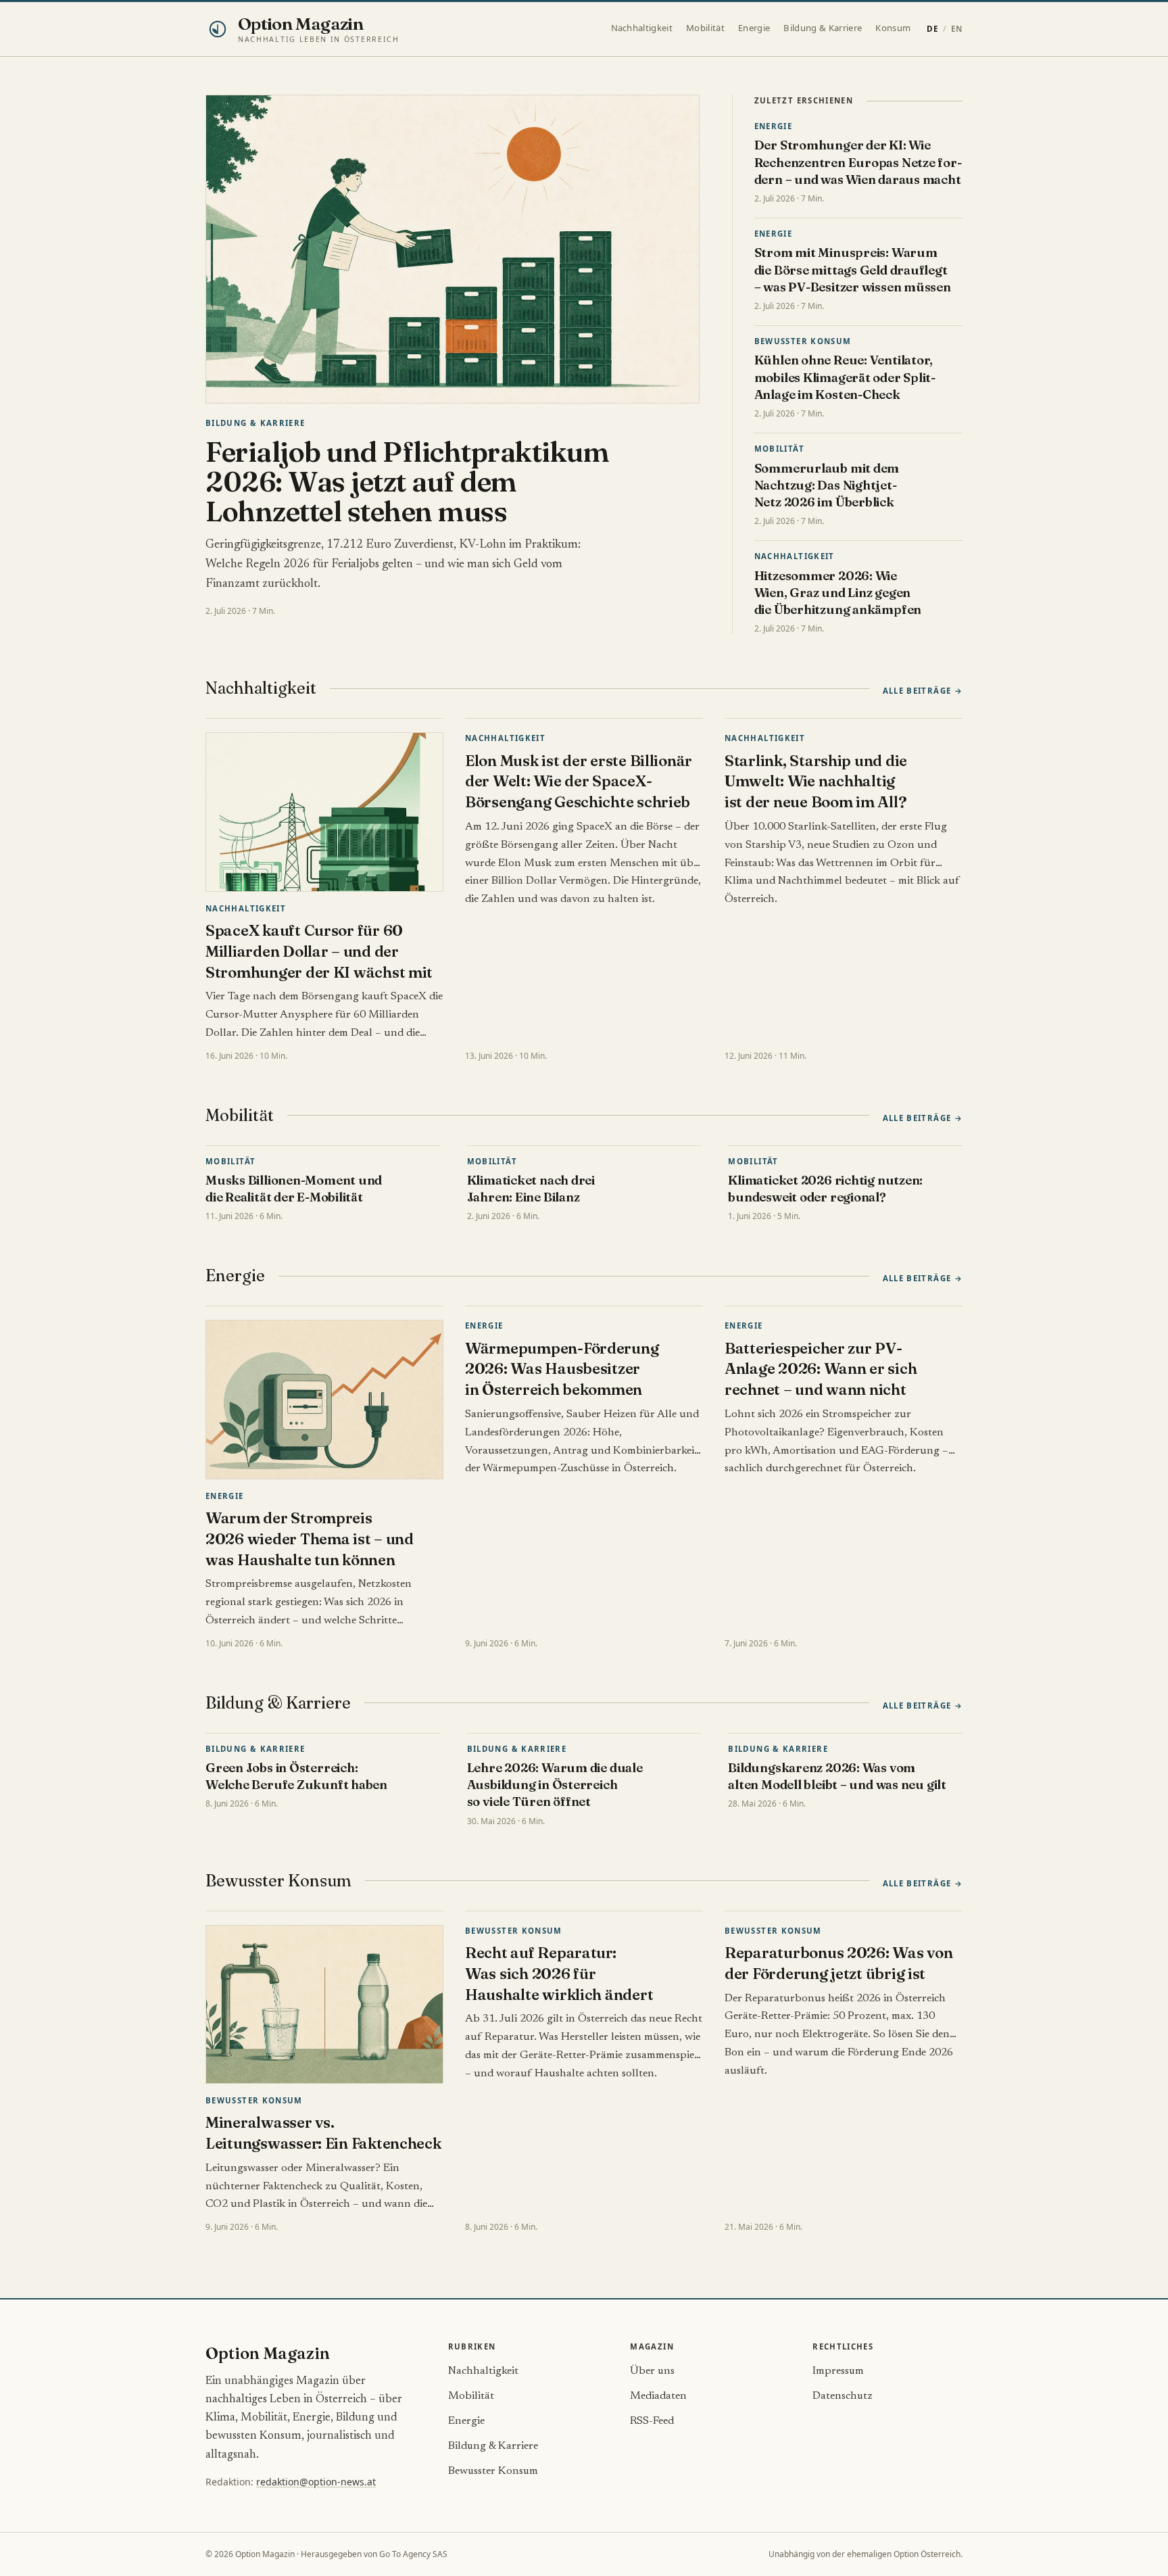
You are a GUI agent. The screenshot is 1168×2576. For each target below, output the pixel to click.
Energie (754, 28)
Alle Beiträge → (923, 691)
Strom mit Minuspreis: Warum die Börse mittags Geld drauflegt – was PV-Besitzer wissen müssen (853, 270)
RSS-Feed (652, 2421)
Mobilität (705, 28)
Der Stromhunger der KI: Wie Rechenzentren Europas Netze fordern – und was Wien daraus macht (858, 162)
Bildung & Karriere (823, 28)
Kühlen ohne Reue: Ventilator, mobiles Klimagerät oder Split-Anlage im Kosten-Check (845, 377)
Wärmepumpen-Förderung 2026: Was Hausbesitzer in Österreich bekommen (562, 1369)
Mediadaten (658, 2396)
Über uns (652, 2371)
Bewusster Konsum (803, 341)
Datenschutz (843, 2396)
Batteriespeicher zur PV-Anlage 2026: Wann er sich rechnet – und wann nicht (821, 1369)
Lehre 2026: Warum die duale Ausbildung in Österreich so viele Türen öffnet (555, 1785)
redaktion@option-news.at (316, 2482)
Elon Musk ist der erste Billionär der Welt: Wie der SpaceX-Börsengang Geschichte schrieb (579, 782)
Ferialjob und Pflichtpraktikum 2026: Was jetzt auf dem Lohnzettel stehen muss (407, 481)
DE (932, 29)
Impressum (838, 2371)
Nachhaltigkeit (642, 28)
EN (957, 29)
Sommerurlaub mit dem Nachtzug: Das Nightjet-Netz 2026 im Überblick (827, 485)
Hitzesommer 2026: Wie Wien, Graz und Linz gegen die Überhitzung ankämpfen (838, 593)
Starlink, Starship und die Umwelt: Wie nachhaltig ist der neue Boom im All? (816, 782)
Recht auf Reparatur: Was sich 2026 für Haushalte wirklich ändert (559, 1974)
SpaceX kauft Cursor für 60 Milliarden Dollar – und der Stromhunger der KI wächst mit (319, 951)
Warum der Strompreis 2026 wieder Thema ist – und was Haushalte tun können (310, 1539)
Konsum (893, 28)
